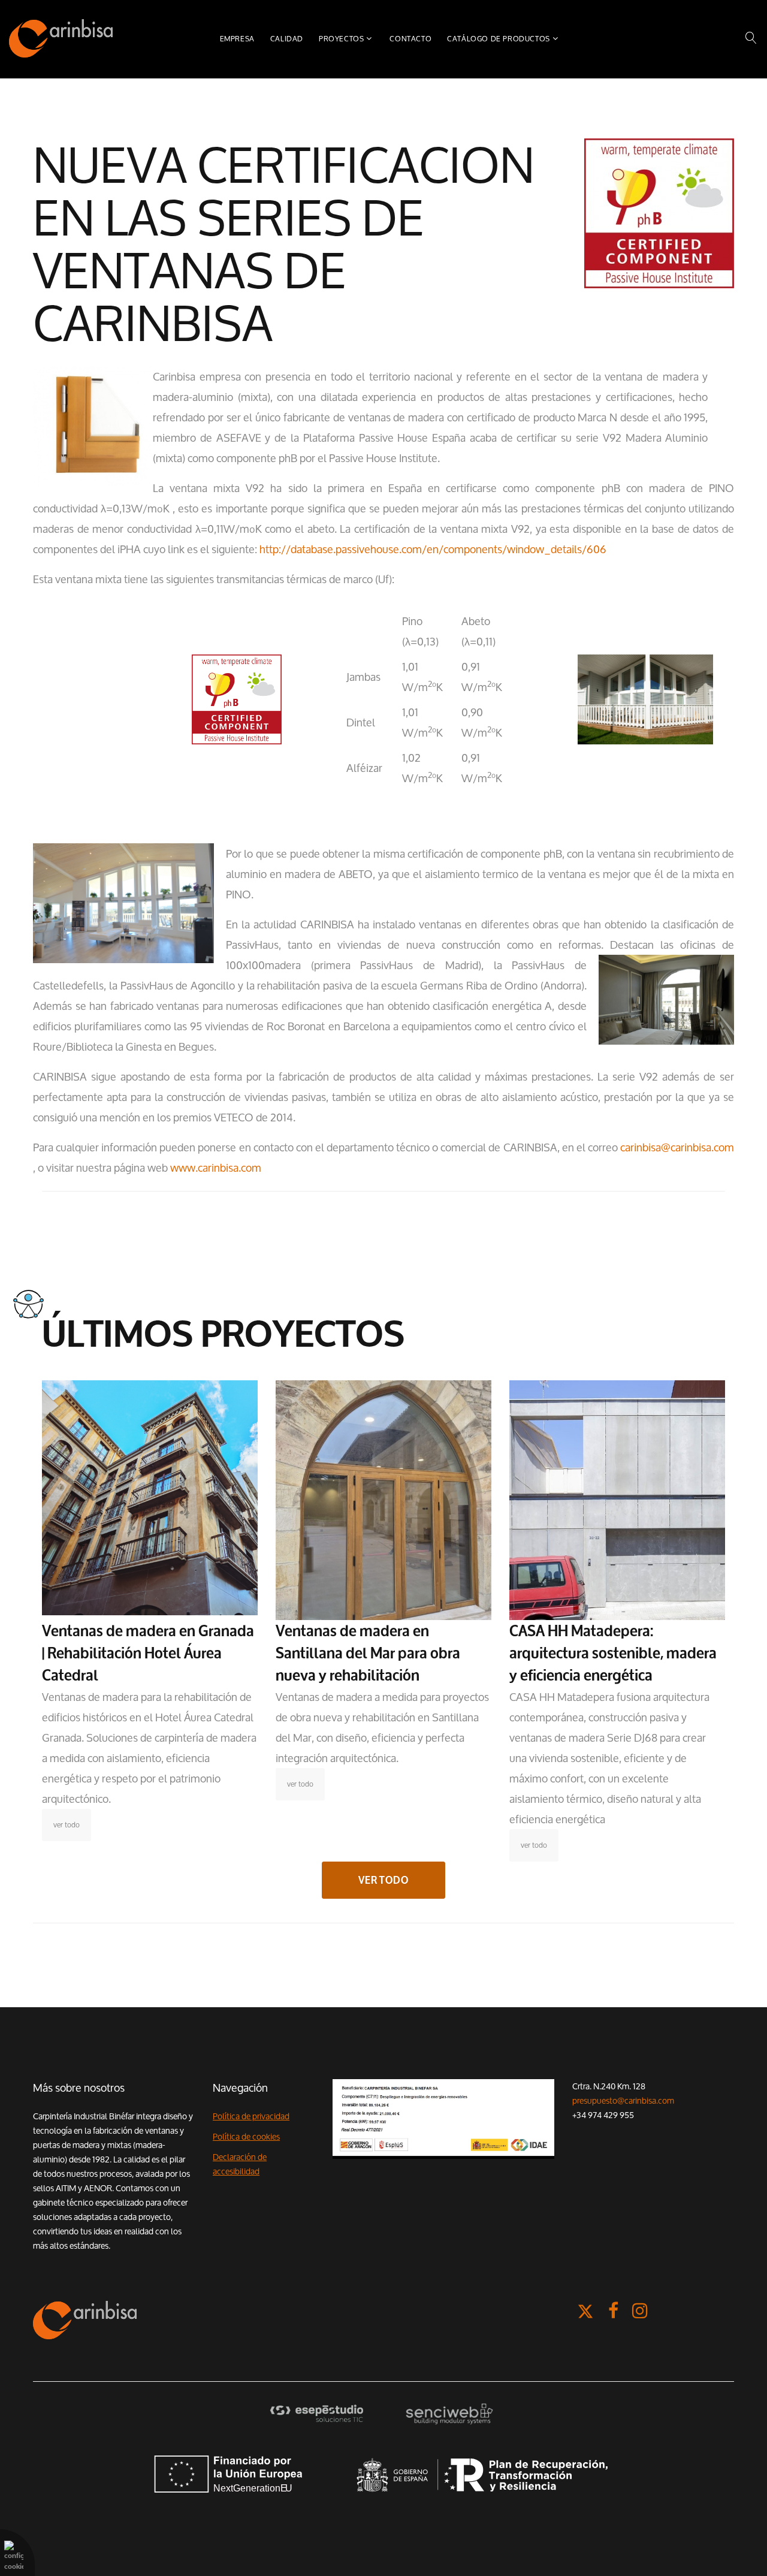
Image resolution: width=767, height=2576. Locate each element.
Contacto (410, 39)
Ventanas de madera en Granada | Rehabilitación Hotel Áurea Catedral (148, 1653)
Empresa (237, 39)
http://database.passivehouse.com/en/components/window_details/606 (433, 549)
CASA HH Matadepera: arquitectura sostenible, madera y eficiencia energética (613, 1653)
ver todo (67, 1825)
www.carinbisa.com (216, 1168)
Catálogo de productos (499, 39)
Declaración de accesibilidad (240, 2164)
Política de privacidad (251, 2116)
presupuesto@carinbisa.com (623, 2101)
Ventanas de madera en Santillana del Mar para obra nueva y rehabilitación (368, 1653)
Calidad (287, 39)
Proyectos (341, 39)
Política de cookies (246, 2137)
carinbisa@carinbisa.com (677, 1147)
